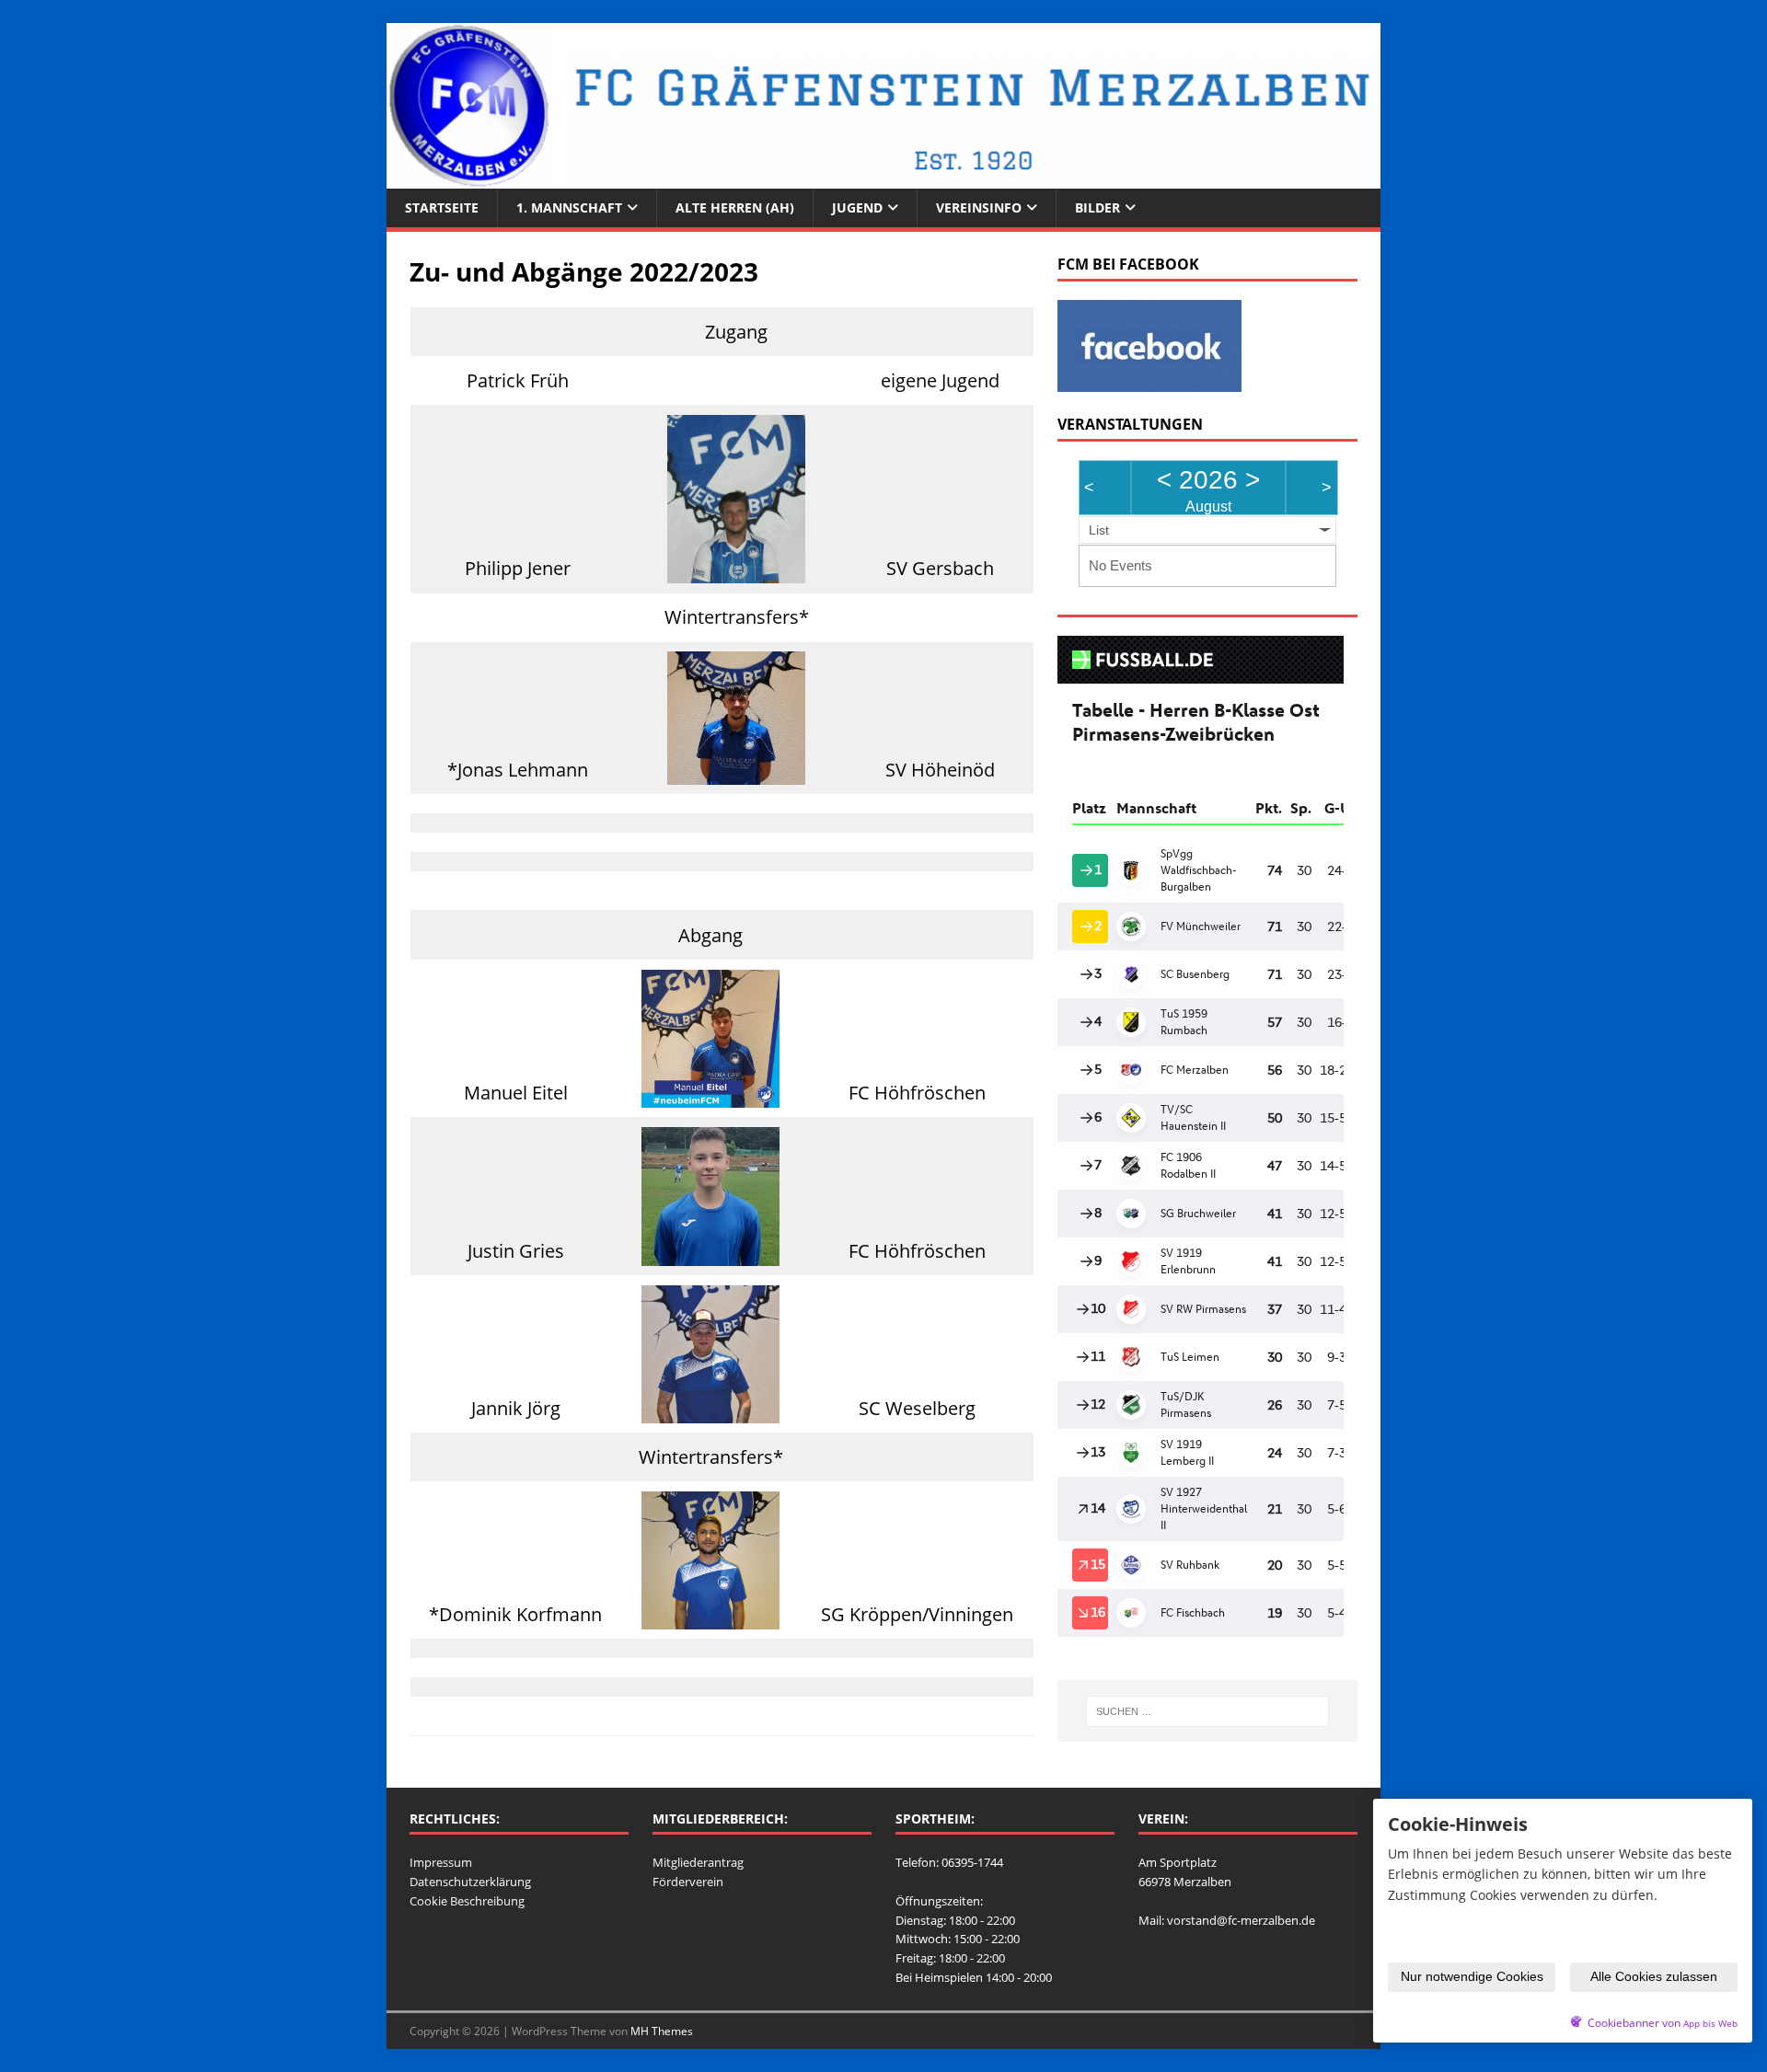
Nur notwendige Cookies (1472, 1976)
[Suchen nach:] (1207, 1711)
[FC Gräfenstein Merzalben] (883, 178)
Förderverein (688, 1882)
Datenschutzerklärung (470, 1882)
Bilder (1097, 207)
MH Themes (662, 2031)
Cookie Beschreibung (467, 1901)
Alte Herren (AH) (735, 207)
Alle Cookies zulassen (1654, 1976)
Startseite (442, 207)
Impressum (441, 1862)
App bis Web (1710, 2024)
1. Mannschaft (569, 207)
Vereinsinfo (979, 207)
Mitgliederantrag (698, 1862)
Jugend (857, 207)
